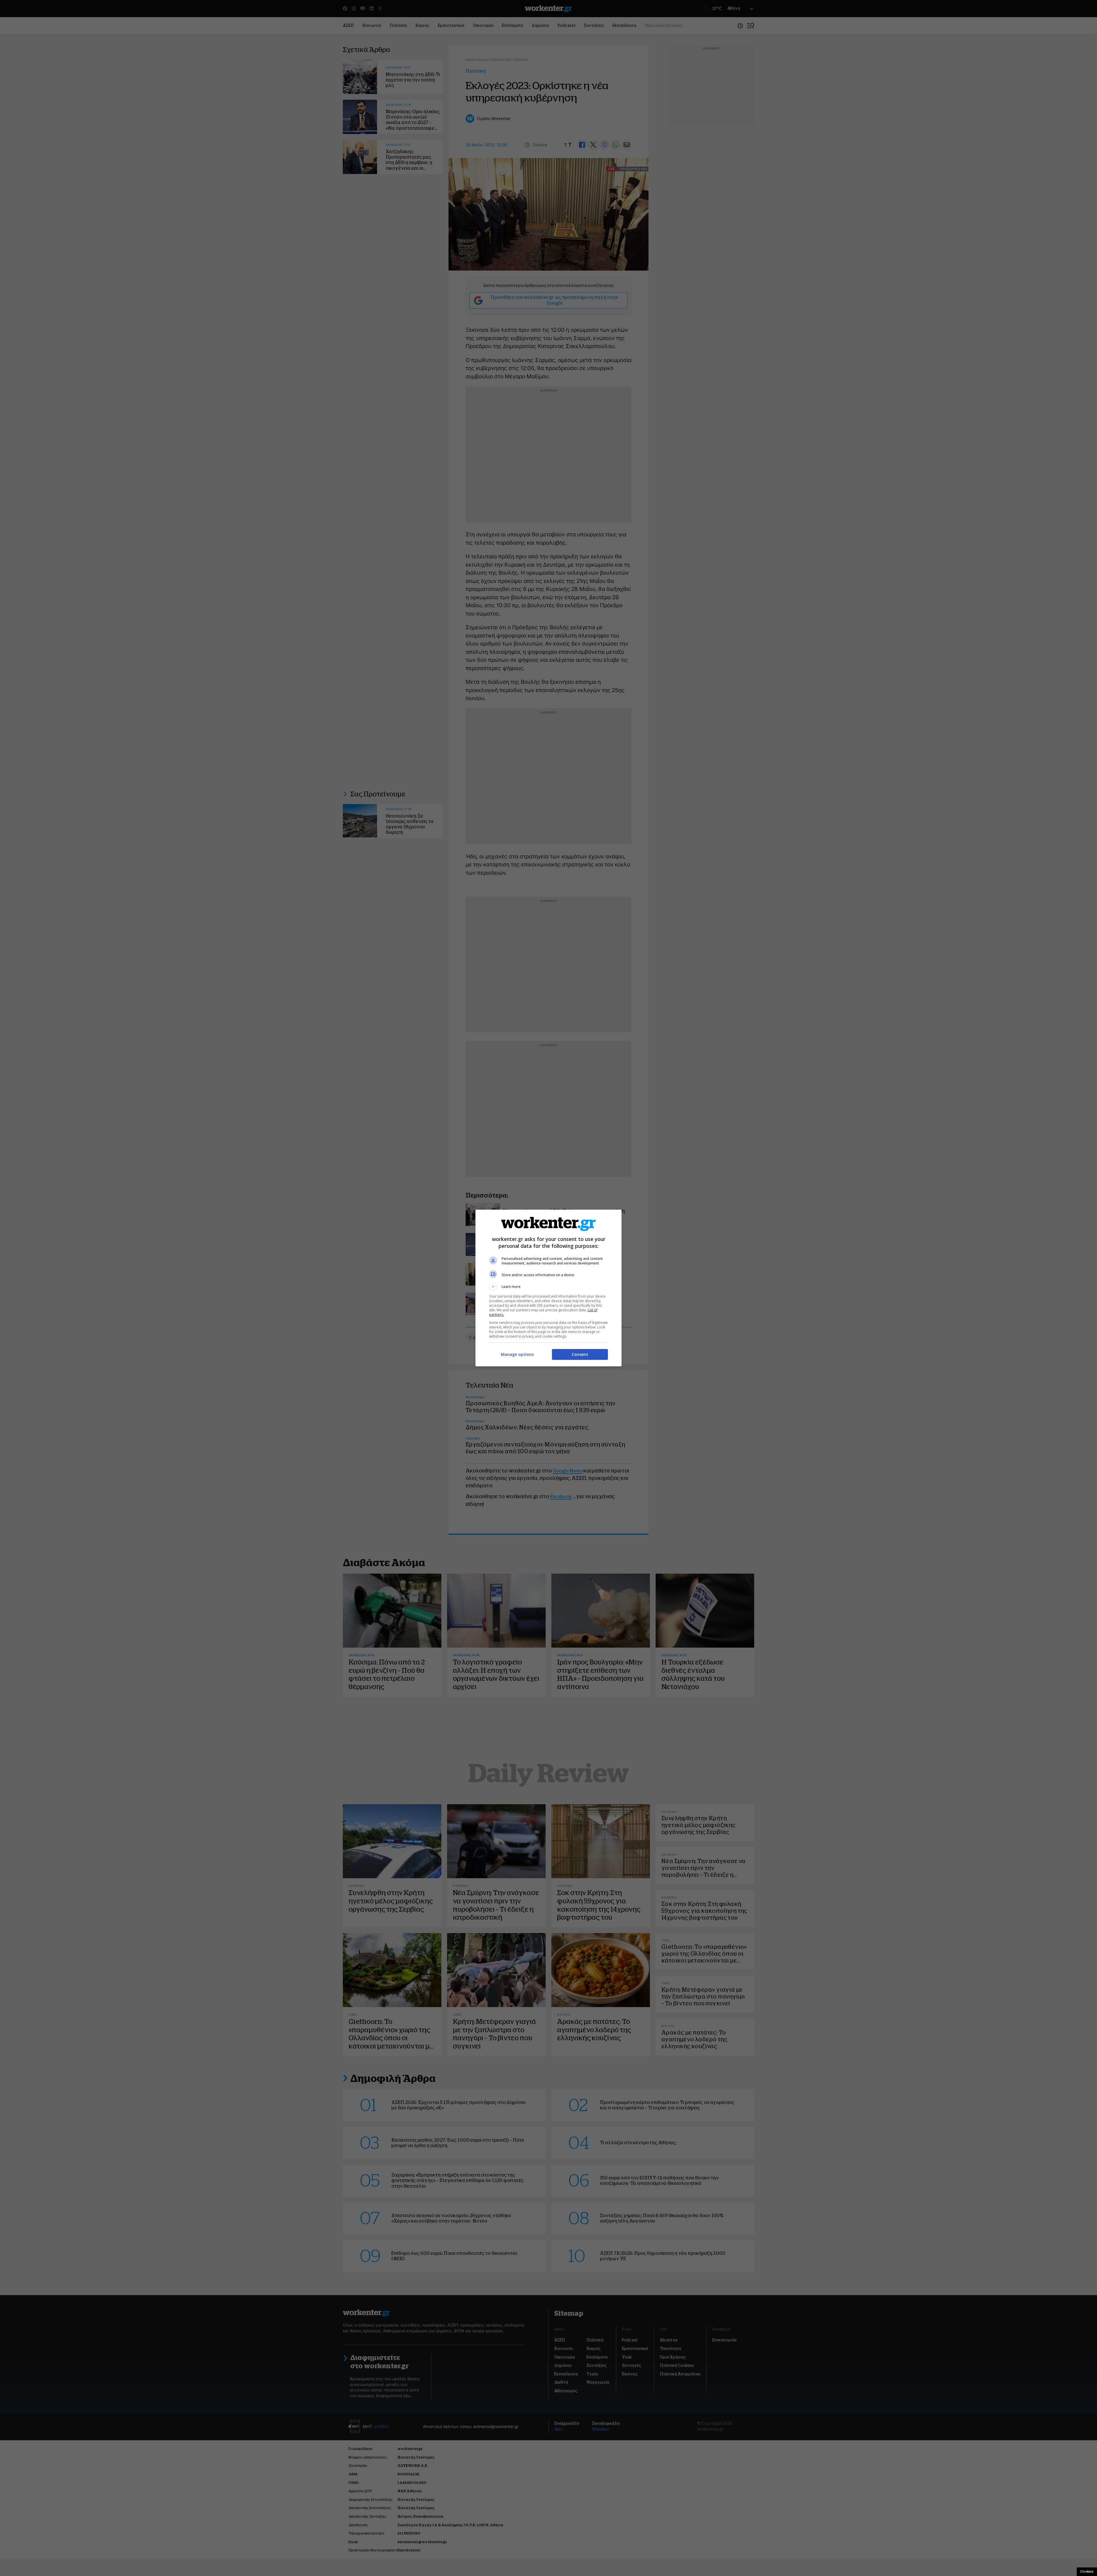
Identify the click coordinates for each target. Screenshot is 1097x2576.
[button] (548, 1287)
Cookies (1087, 2571)
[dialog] (548, 1288)
